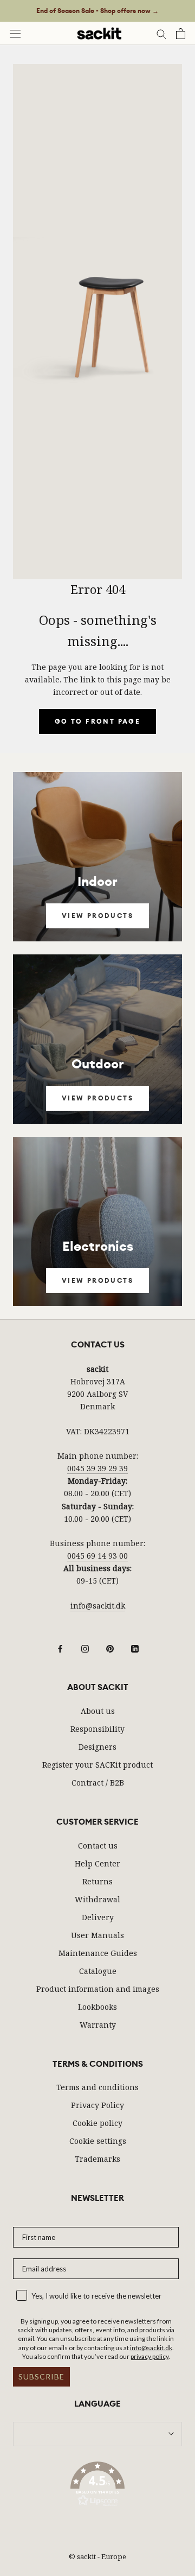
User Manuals (97, 1935)
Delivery (98, 1917)
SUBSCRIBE (41, 2376)
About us (98, 1711)
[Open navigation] (15, 33)
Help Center (97, 1863)
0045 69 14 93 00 (97, 1556)
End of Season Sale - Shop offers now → (97, 11)
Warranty (98, 2025)
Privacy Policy (97, 2105)
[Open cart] (181, 34)
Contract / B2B (98, 1783)
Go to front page (97, 721)
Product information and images (98, 1989)
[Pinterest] (110, 1648)
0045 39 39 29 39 (97, 1468)
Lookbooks (97, 2007)
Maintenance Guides (98, 1953)
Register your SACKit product (97, 1765)
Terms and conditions (97, 2087)
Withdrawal (97, 1899)
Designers (97, 1747)
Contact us (98, 1846)
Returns (97, 1881)
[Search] (161, 33)
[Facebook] (60, 1648)
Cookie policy (97, 2123)
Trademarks (97, 2159)
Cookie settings (98, 2141)
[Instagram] (85, 1648)
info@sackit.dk (98, 1606)
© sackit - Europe (97, 2556)
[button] (97, 2486)
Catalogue (98, 1971)
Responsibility (97, 1729)
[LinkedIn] (135, 1648)
